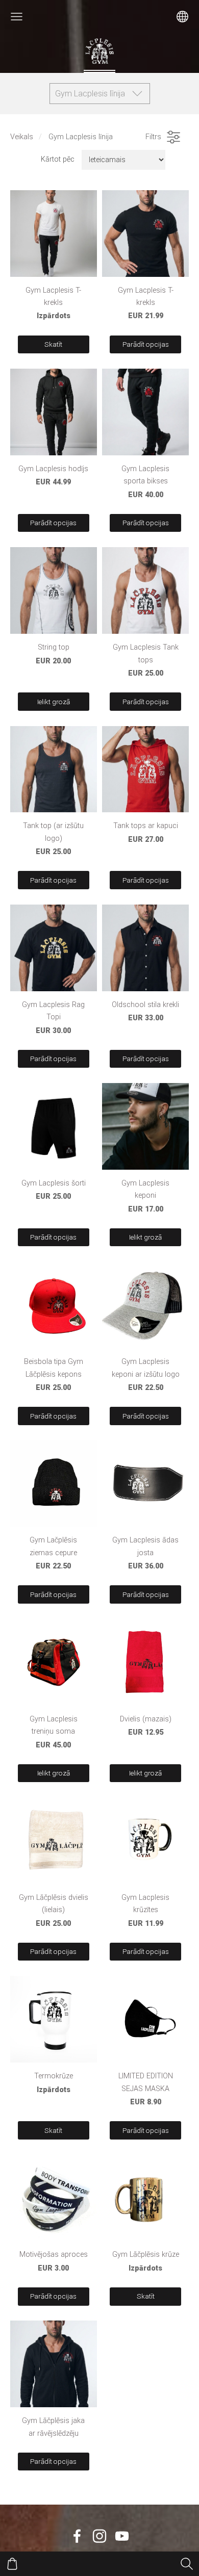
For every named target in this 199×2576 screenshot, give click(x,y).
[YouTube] (122, 2536)
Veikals (22, 137)
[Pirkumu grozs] (12, 2564)
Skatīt (53, 344)
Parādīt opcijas (146, 344)
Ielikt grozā (54, 702)
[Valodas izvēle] (182, 17)
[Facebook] (77, 2536)
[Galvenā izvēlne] (17, 17)
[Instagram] (99, 2536)
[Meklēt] (187, 2564)
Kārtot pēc (58, 159)
